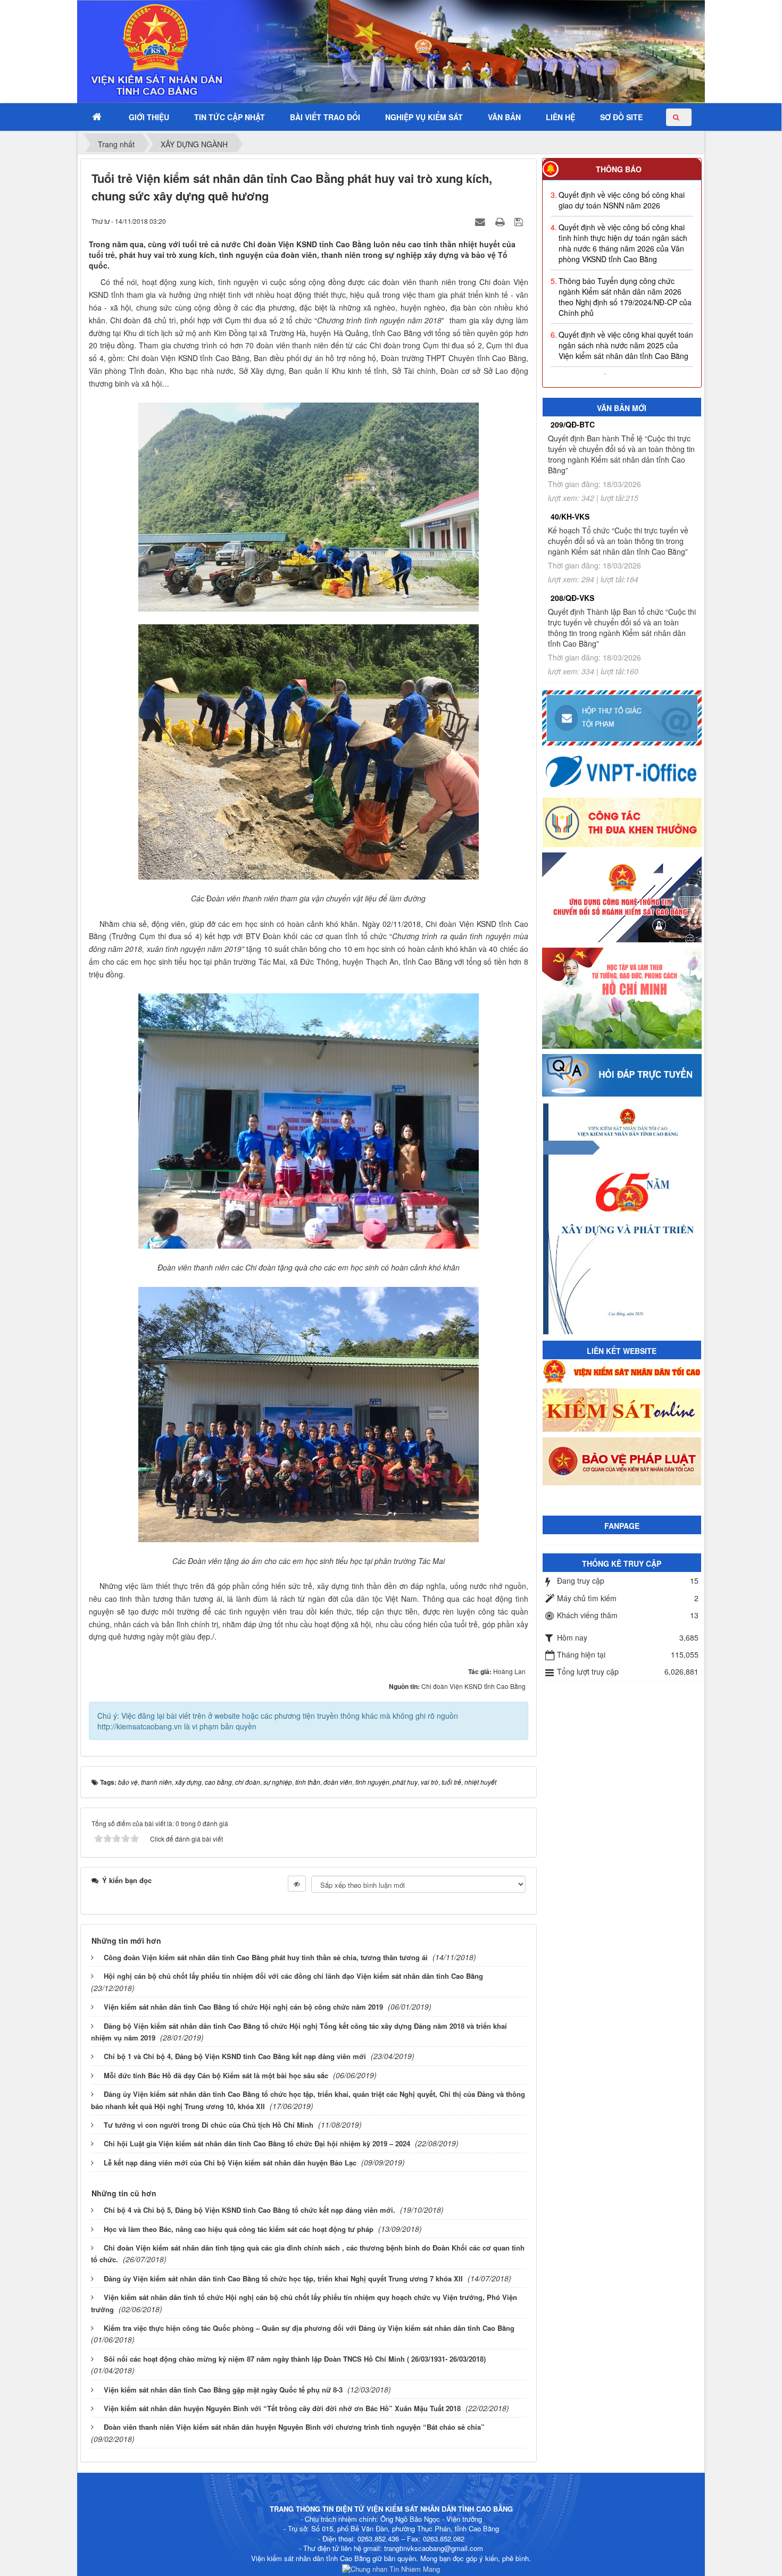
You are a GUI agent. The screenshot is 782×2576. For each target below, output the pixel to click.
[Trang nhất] (98, 117)
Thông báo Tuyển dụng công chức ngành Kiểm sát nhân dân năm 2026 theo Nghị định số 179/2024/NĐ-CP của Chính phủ (625, 266)
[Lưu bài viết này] (520, 221)
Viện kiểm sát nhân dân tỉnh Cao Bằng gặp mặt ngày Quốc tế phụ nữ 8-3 (223, 2390)
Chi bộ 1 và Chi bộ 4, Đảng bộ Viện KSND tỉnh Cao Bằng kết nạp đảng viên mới (235, 2056)
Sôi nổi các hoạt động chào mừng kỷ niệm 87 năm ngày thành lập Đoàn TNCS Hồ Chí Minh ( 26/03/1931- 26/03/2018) (295, 2359)
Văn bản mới (622, 408)
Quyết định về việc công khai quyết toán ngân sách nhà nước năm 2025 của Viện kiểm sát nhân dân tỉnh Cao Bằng (626, 315)
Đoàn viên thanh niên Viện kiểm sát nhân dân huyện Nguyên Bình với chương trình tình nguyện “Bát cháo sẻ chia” (294, 2427)
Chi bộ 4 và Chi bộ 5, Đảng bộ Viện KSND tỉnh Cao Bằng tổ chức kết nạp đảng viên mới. (249, 2210)
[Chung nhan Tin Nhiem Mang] (391, 2568)
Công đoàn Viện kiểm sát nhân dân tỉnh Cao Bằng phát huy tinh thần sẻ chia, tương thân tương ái (266, 1957)
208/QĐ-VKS (572, 598)
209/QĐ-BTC (573, 424)
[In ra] (501, 221)
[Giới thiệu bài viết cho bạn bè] (481, 221)
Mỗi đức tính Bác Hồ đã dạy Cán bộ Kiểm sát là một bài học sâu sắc (216, 2075)
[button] (149, 117)
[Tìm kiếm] (679, 117)
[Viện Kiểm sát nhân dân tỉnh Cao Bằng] (128, 51)
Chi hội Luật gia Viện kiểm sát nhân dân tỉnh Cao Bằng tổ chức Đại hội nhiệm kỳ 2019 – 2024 (257, 2143)
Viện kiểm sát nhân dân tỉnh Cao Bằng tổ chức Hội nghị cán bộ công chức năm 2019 (243, 2007)
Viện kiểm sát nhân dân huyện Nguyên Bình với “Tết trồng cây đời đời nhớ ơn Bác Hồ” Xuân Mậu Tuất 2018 (282, 2408)
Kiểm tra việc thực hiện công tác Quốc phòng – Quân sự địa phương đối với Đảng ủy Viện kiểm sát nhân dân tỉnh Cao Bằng (309, 2328)
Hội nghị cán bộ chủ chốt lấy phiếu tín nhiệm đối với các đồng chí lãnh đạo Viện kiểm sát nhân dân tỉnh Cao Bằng (293, 1976)
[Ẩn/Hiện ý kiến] (297, 1884)
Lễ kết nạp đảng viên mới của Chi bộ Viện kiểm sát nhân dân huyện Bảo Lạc (230, 2163)
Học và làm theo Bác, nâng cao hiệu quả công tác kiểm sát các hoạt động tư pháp (239, 2229)
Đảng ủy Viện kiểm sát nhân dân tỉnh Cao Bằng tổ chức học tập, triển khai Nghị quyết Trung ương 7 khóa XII (283, 2278)
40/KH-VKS (570, 516)
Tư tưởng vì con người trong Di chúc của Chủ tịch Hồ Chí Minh (209, 2125)
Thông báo (619, 169)
